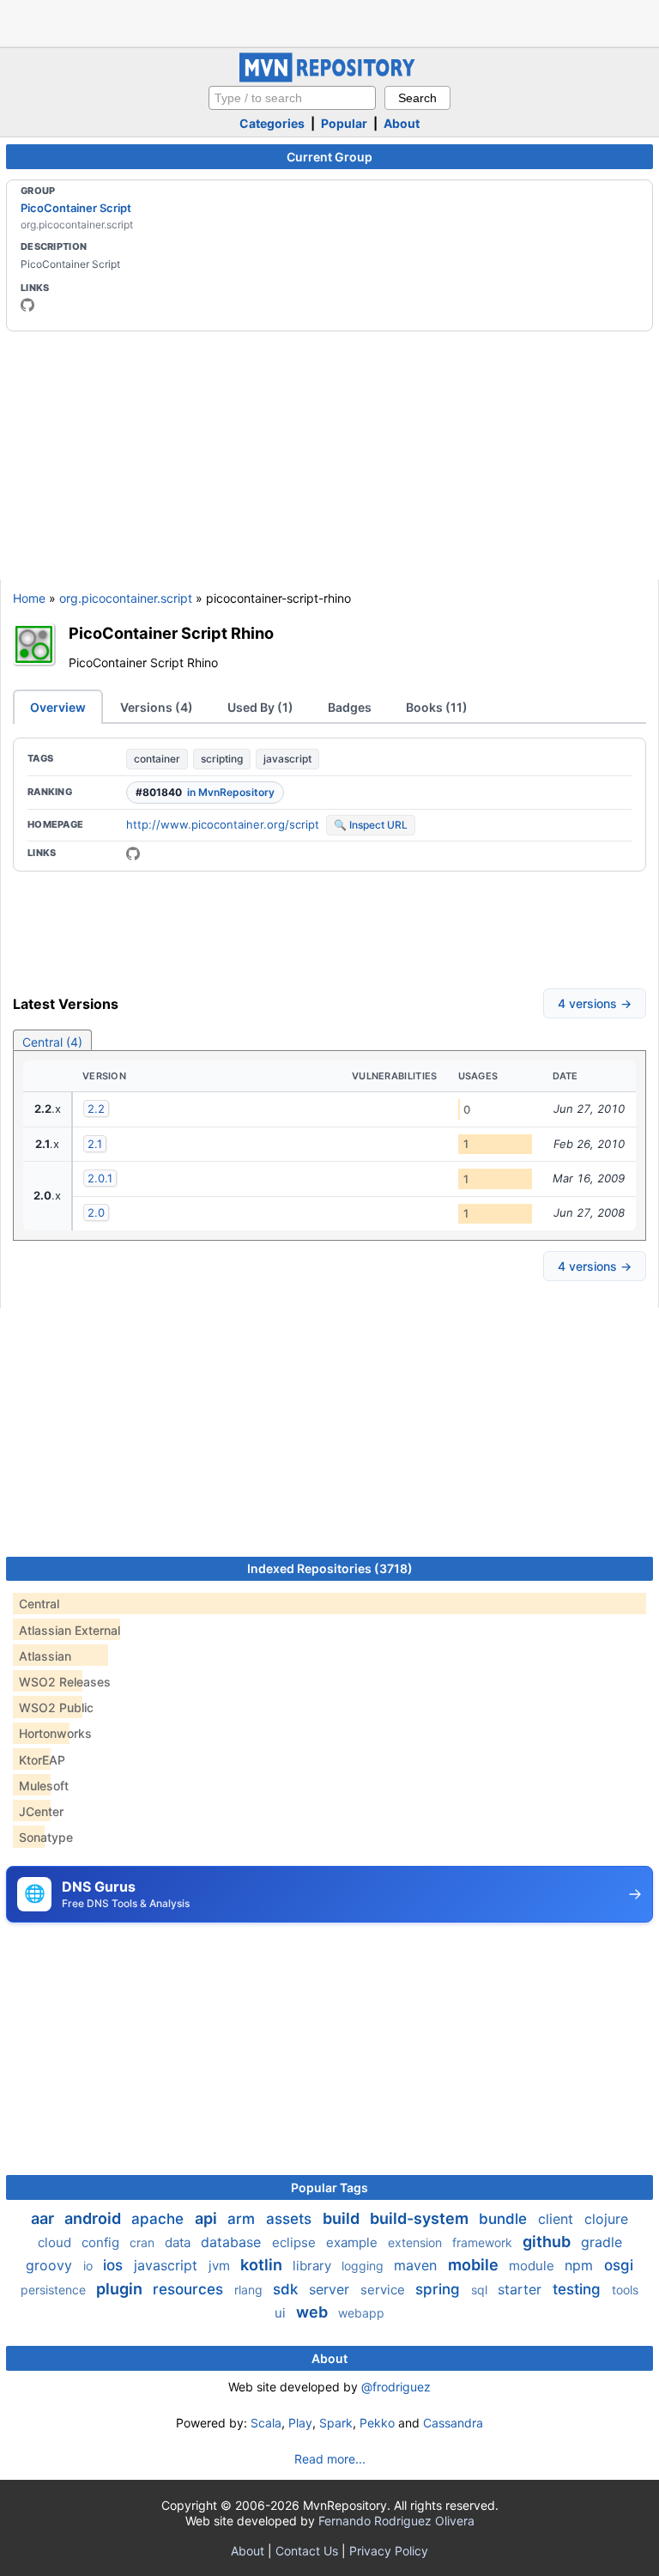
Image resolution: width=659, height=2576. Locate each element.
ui (282, 2313)
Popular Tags (329, 2187)
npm (581, 2265)
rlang (250, 2290)
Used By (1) (260, 707)
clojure (606, 2219)
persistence (55, 2290)
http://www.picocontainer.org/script (223, 824)
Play (300, 2423)
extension (417, 2242)
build (343, 2218)
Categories (272, 123)
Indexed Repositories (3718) (330, 1568)
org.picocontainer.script (126, 598)
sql (481, 2290)
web (314, 2312)
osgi (619, 2265)
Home (29, 598)
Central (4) (52, 1042)
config (102, 2242)
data (179, 2242)
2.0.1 (100, 1178)
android (94, 2218)
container (157, 759)
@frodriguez (396, 2387)
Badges (350, 707)
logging (364, 2266)
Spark (336, 2423)
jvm (221, 2266)
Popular (344, 123)
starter (522, 2289)
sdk (287, 2289)
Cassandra (453, 2423)
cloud (56, 2242)
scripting (222, 759)
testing (579, 2289)
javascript (287, 759)
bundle (505, 2219)
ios (115, 2265)
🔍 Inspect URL (371, 825)
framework (484, 2242)
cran (144, 2242)
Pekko (377, 2423)
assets (291, 2219)
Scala (266, 2423)
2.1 (95, 1144)
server (331, 2289)
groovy (51, 2265)
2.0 (96, 1212)
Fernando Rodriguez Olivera (396, 2521)
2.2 (96, 1109)
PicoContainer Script (76, 208)
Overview (58, 707)
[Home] (329, 78)
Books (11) (437, 707)
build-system (421, 2218)
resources (190, 2289)
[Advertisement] (329, 21)
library (314, 2266)
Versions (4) (157, 707)
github (548, 2242)
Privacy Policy (389, 2551)
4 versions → (595, 1003)
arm (243, 2219)
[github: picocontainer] (27, 305)
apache (160, 2219)
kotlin (263, 2265)
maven (417, 2265)
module (533, 2266)
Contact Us (307, 2551)
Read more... (330, 2459)
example (354, 2242)
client (558, 2219)
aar (44, 2218)
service (384, 2290)
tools (625, 2290)
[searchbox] (292, 98)
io (90, 2266)
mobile (475, 2265)
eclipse (296, 2242)
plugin (121, 2289)
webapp (361, 2313)
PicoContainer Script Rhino (171, 633)
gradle (602, 2242)
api (208, 2218)
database (233, 2242)
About (402, 123)
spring (440, 2289)
